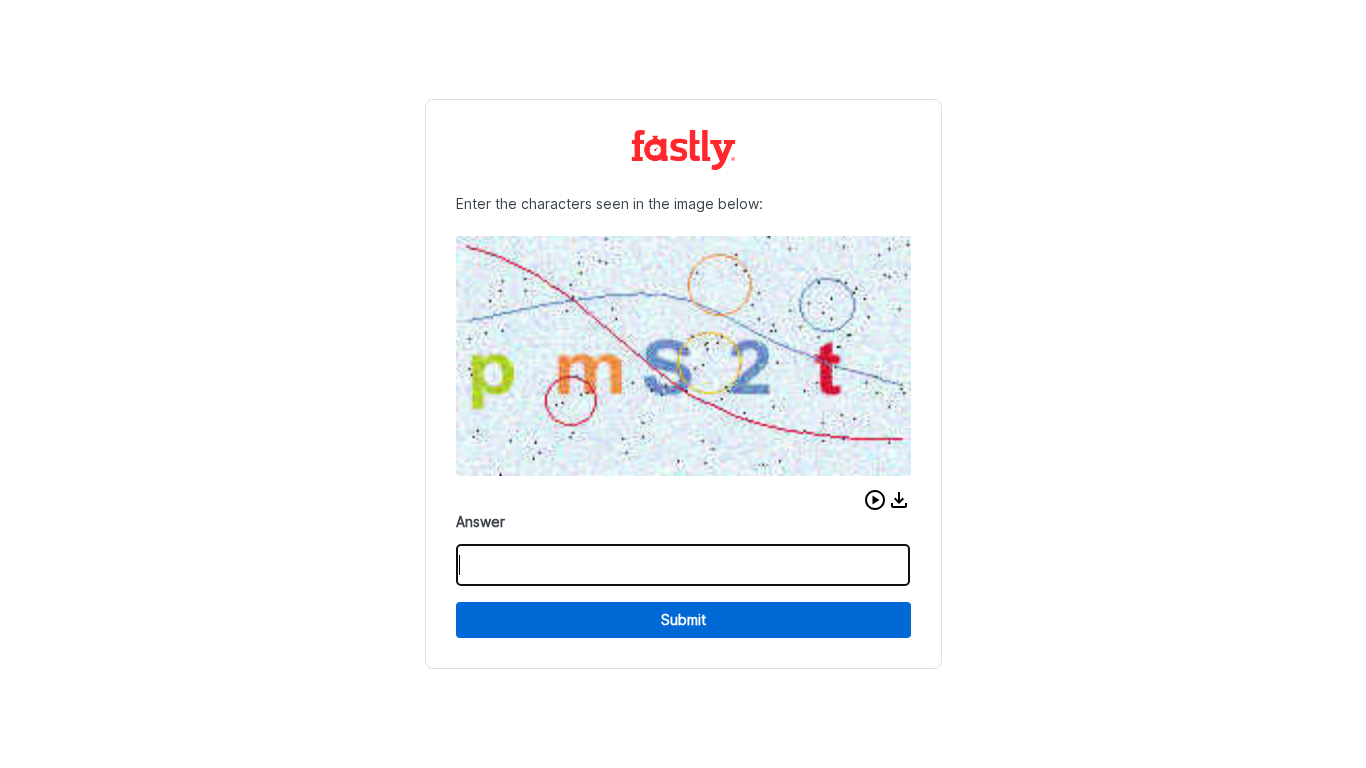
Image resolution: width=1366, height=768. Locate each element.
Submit (683, 619)
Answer (480, 521)
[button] (875, 500)
